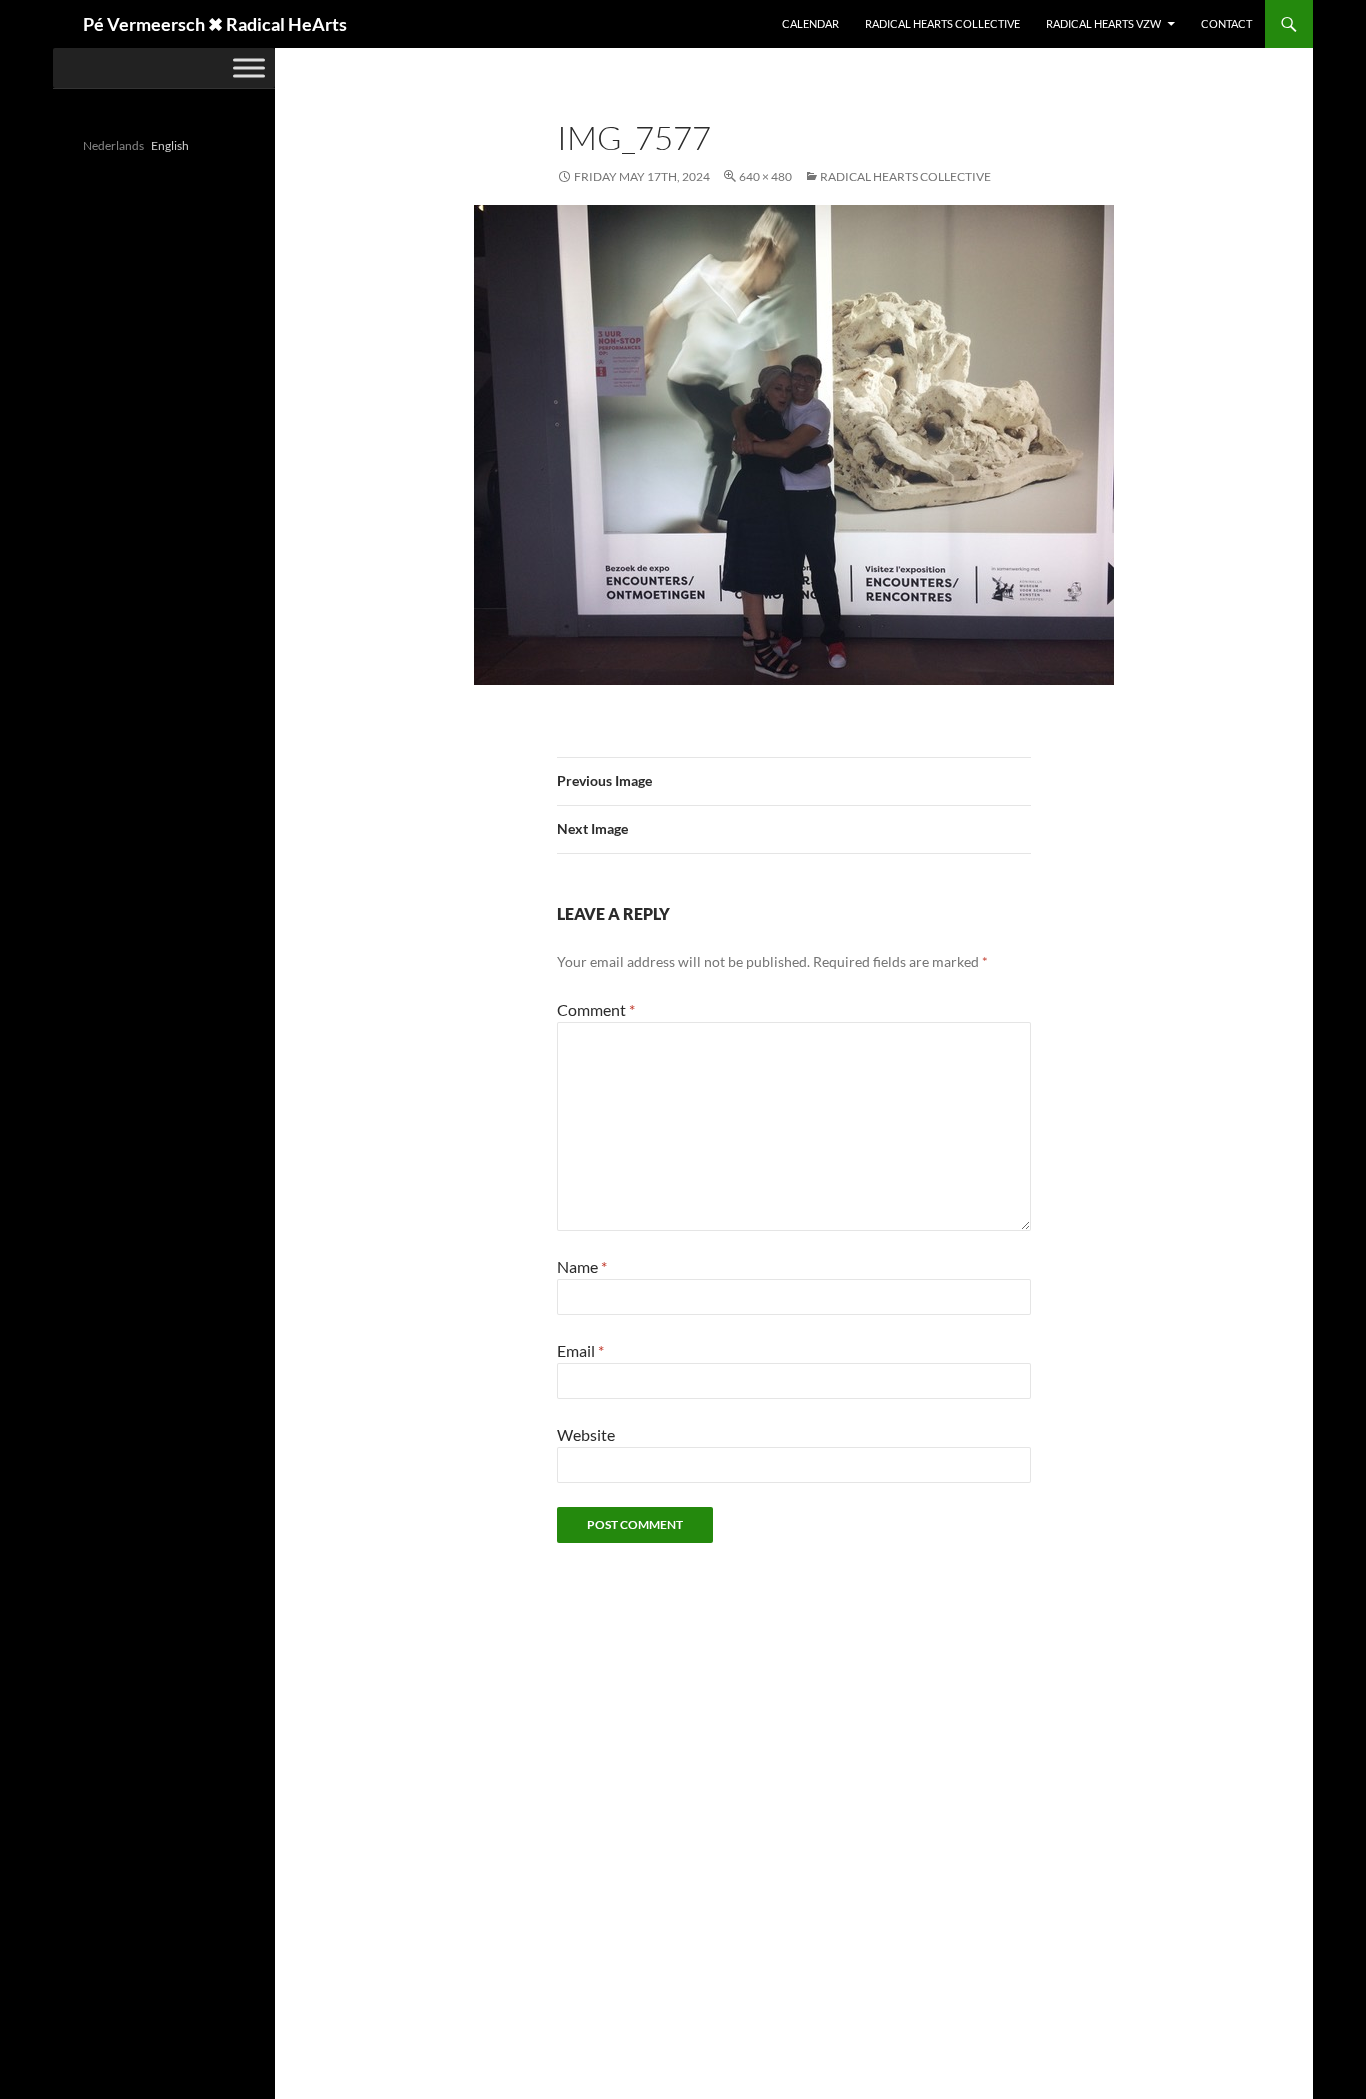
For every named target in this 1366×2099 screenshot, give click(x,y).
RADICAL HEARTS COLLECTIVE (942, 23)
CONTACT (1226, 23)
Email (580, 1350)
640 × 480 (765, 176)
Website (586, 1434)
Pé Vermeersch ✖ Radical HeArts (215, 24)
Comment (596, 1009)
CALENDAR (810, 23)
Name (582, 1266)
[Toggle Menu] (249, 67)
